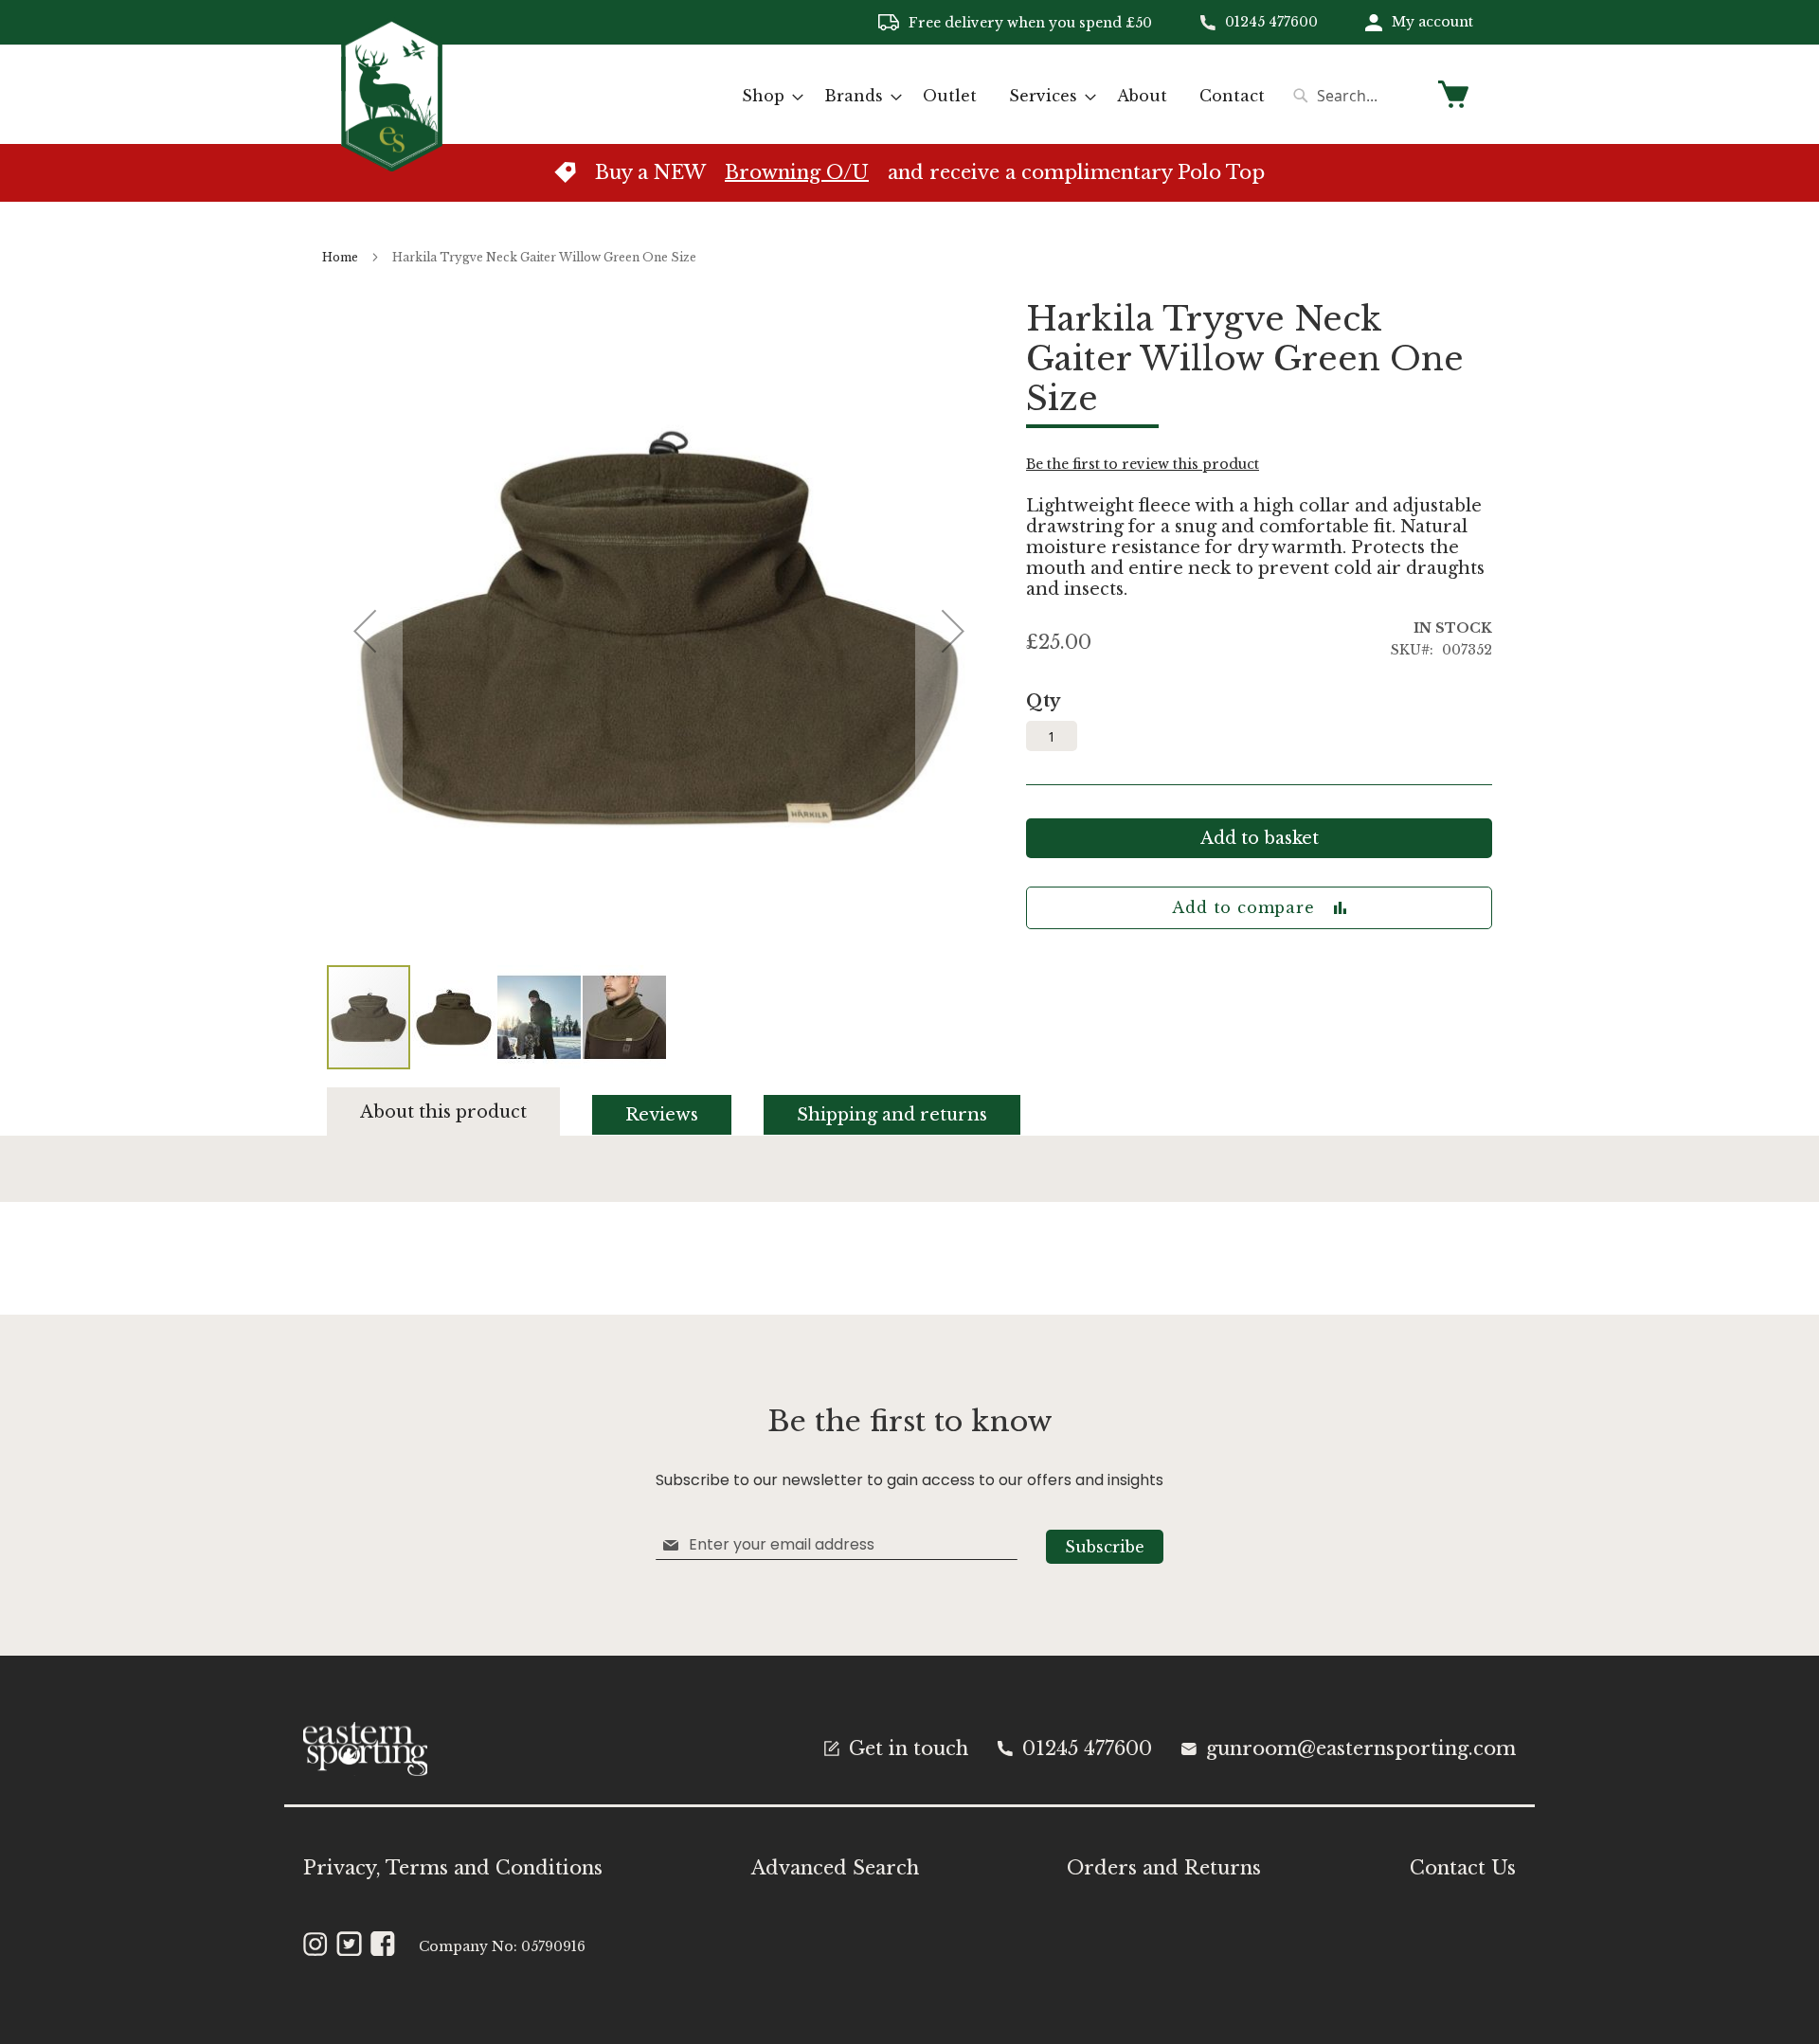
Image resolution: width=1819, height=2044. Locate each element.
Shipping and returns (892, 1115)
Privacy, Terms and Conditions (453, 1868)
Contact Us (1463, 1868)
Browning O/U (797, 172)
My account (1432, 22)
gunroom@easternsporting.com (1361, 1748)
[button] (455, 1017)
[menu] (1003, 96)
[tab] (460, 1112)
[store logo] (392, 93)
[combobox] (1355, 96)
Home (340, 257)
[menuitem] (767, 96)
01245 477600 (1271, 22)
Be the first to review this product (1143, 464)
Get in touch (909, 1748)
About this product (443, 1112)
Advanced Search (835, 1868)
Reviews (662, 1115)
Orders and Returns (1164, 1868)
